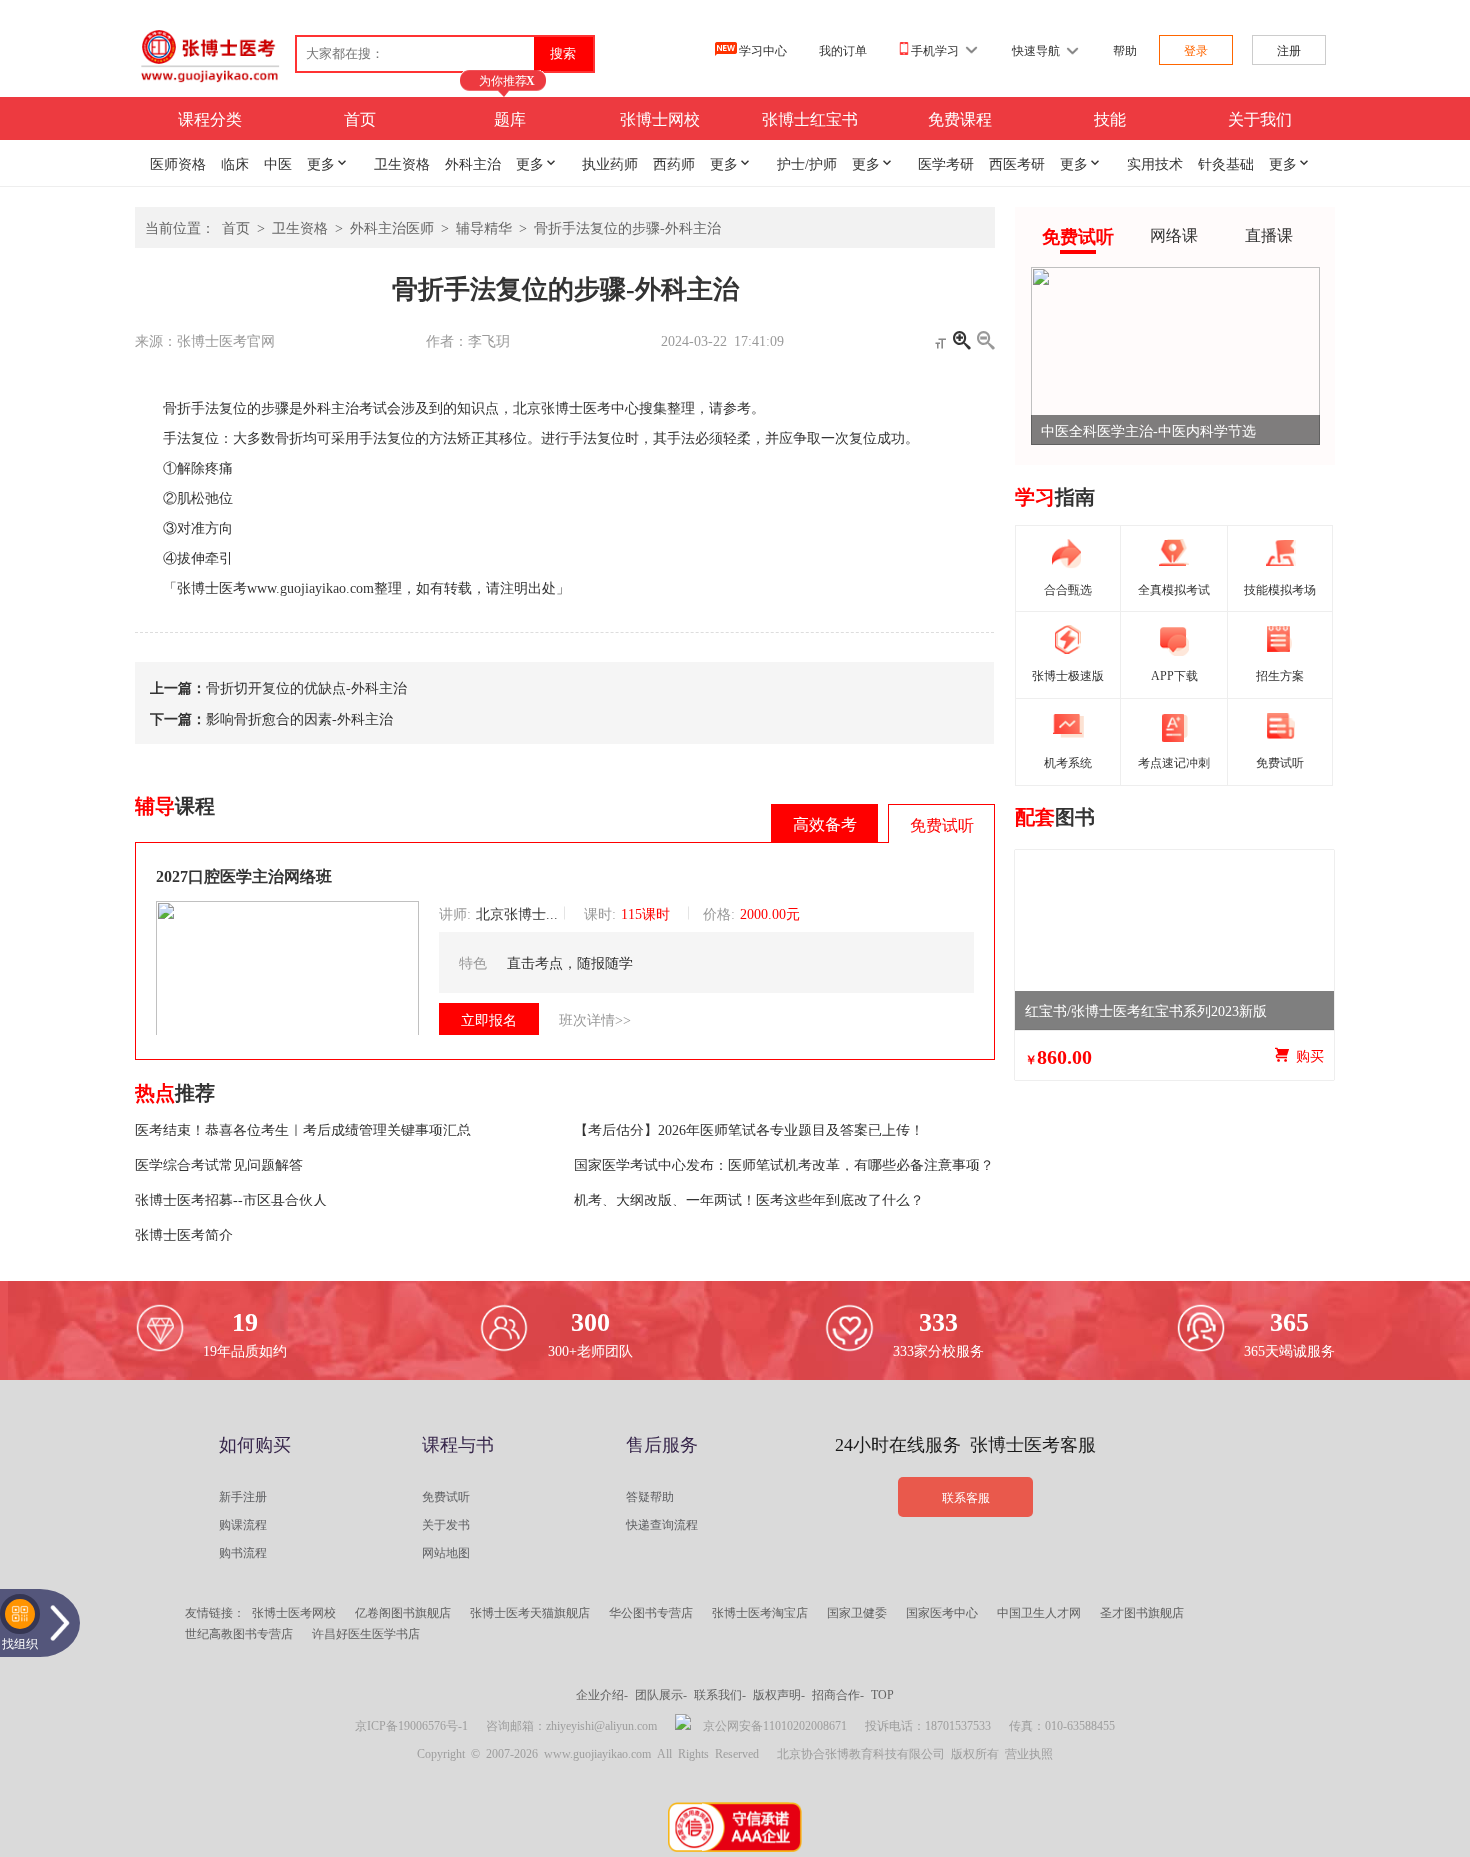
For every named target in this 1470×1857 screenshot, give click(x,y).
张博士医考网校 (294, 1612)
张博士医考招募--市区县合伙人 (231, 1199)
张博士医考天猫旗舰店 (530, 1612)
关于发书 (446, 1524)
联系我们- (720, 1694)
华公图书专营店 (651, 1612)
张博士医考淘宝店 (760, 1612)
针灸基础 (1226, 163)
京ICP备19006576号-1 (411, 1725)
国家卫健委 (857, 1612)
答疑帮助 (650, 1496)
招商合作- (838, 1694)
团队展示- (661, 1694)
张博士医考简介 (184, 1234)
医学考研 (946, 163)
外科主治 (473, 163)
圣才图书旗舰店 (1142, 1612)
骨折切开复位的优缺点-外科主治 (306, 687)
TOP (882, 1694)
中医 (278, 163)
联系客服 (966, 1497)
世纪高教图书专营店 (239, 1633)
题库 (510, 118)
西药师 (674, 163)
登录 (1196, 50)
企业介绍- (602, 1694)
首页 (360, 118)
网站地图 (446, 1552)
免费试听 (446, 1496)
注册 (1289, 50)
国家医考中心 (942, 1612)
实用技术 (1155, 163)
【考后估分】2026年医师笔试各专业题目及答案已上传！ (749, 1129)
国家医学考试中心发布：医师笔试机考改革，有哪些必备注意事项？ (784, 1164)
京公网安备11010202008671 (775, 1725)
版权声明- (779, 1694)
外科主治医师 (392, 227)
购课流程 (243, 1524)
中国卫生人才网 (1039, 1612)
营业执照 (1029, 1753)
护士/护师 (807, 163)
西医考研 (1017, 163)
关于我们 (1260, 118)
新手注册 (243, 1496)
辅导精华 (484, 227)
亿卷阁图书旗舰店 (403, 1612)
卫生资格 (402, 163)
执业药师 (610, 163)
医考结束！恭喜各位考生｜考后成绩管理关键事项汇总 (303, 1129)
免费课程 (960, 118)
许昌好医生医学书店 (366, 1633)
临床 (235, 163)
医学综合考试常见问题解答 (219, 1164)
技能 (1110, 118)
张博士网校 (660, 118)
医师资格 (178, 163)
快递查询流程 (662, 1524)
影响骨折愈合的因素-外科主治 (299, 718)
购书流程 (243, 1552)
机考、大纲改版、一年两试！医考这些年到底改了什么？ (749, 1199)
